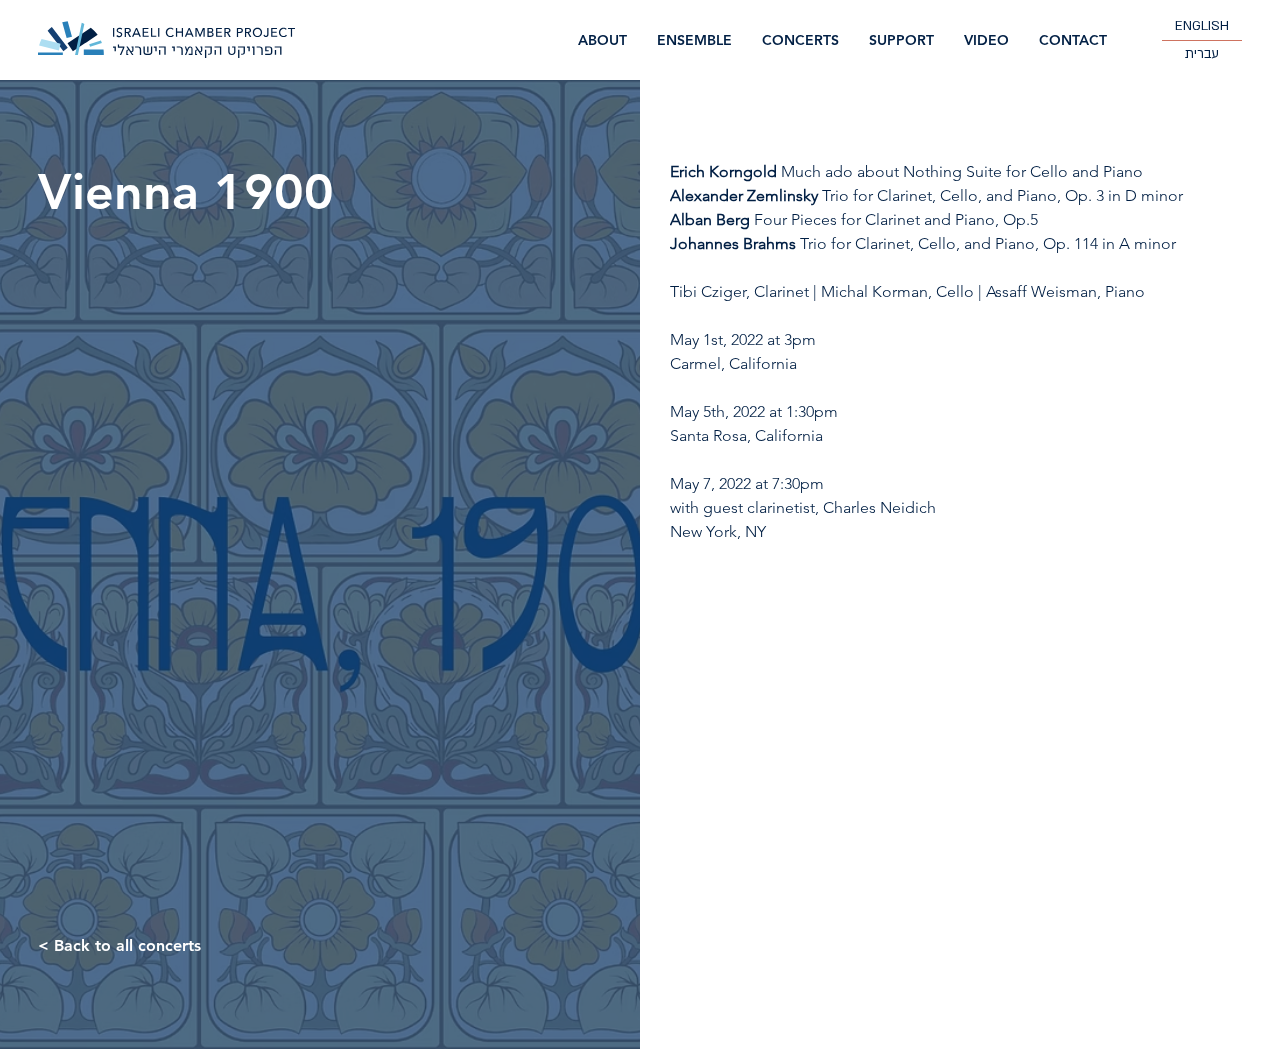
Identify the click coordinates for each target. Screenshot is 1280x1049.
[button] (800, 40)
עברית (1202, 54)
